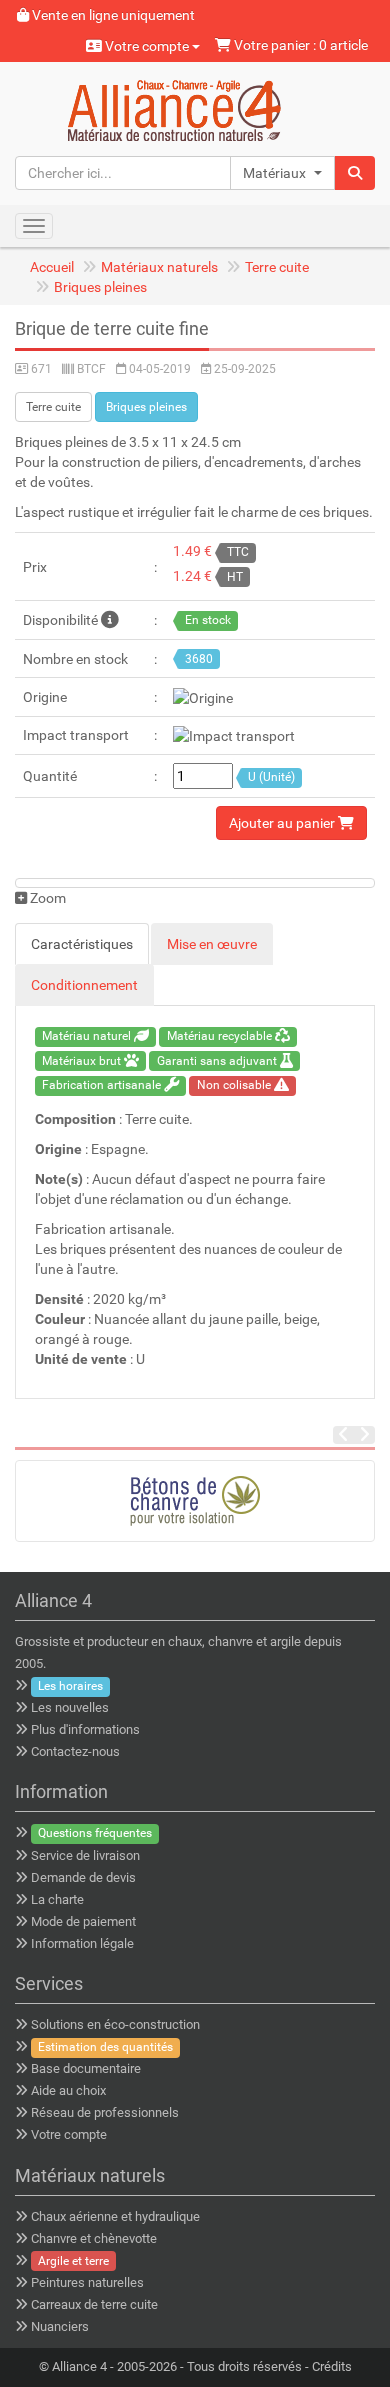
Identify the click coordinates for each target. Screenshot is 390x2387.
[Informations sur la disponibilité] (110, 620)
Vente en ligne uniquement (112, 15)
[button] (282, 173)
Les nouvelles (70, 1707)
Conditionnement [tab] (84, 985)
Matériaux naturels (159, 267)
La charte (57, 1899)
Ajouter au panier (283, 823)
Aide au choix (68, 2090)
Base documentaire (86, 2068)
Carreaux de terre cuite (94, 2304)
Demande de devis (83, 1877)
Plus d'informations (85, 1729)
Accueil (52, 267)
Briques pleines (100, 287)
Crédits (332, 2366)
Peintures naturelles (87, 2282)
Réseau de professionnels (105, 2112)
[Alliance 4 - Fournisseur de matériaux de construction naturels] (195, 108)
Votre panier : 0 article (299, 45)
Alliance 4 (79, 2366)
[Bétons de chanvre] (195, 1501)
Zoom (46, 898)
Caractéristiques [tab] (82, 944)
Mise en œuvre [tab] (212, 944)
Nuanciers (60, 2326)
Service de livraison (85, 1855)
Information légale (82, 1943)
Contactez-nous (75, 1751)
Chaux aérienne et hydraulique (115, 2216)
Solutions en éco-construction (115, 2024)
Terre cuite (277, 267)
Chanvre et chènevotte (94, 2238)
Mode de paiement (83, 1921)
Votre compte (147, 46)
